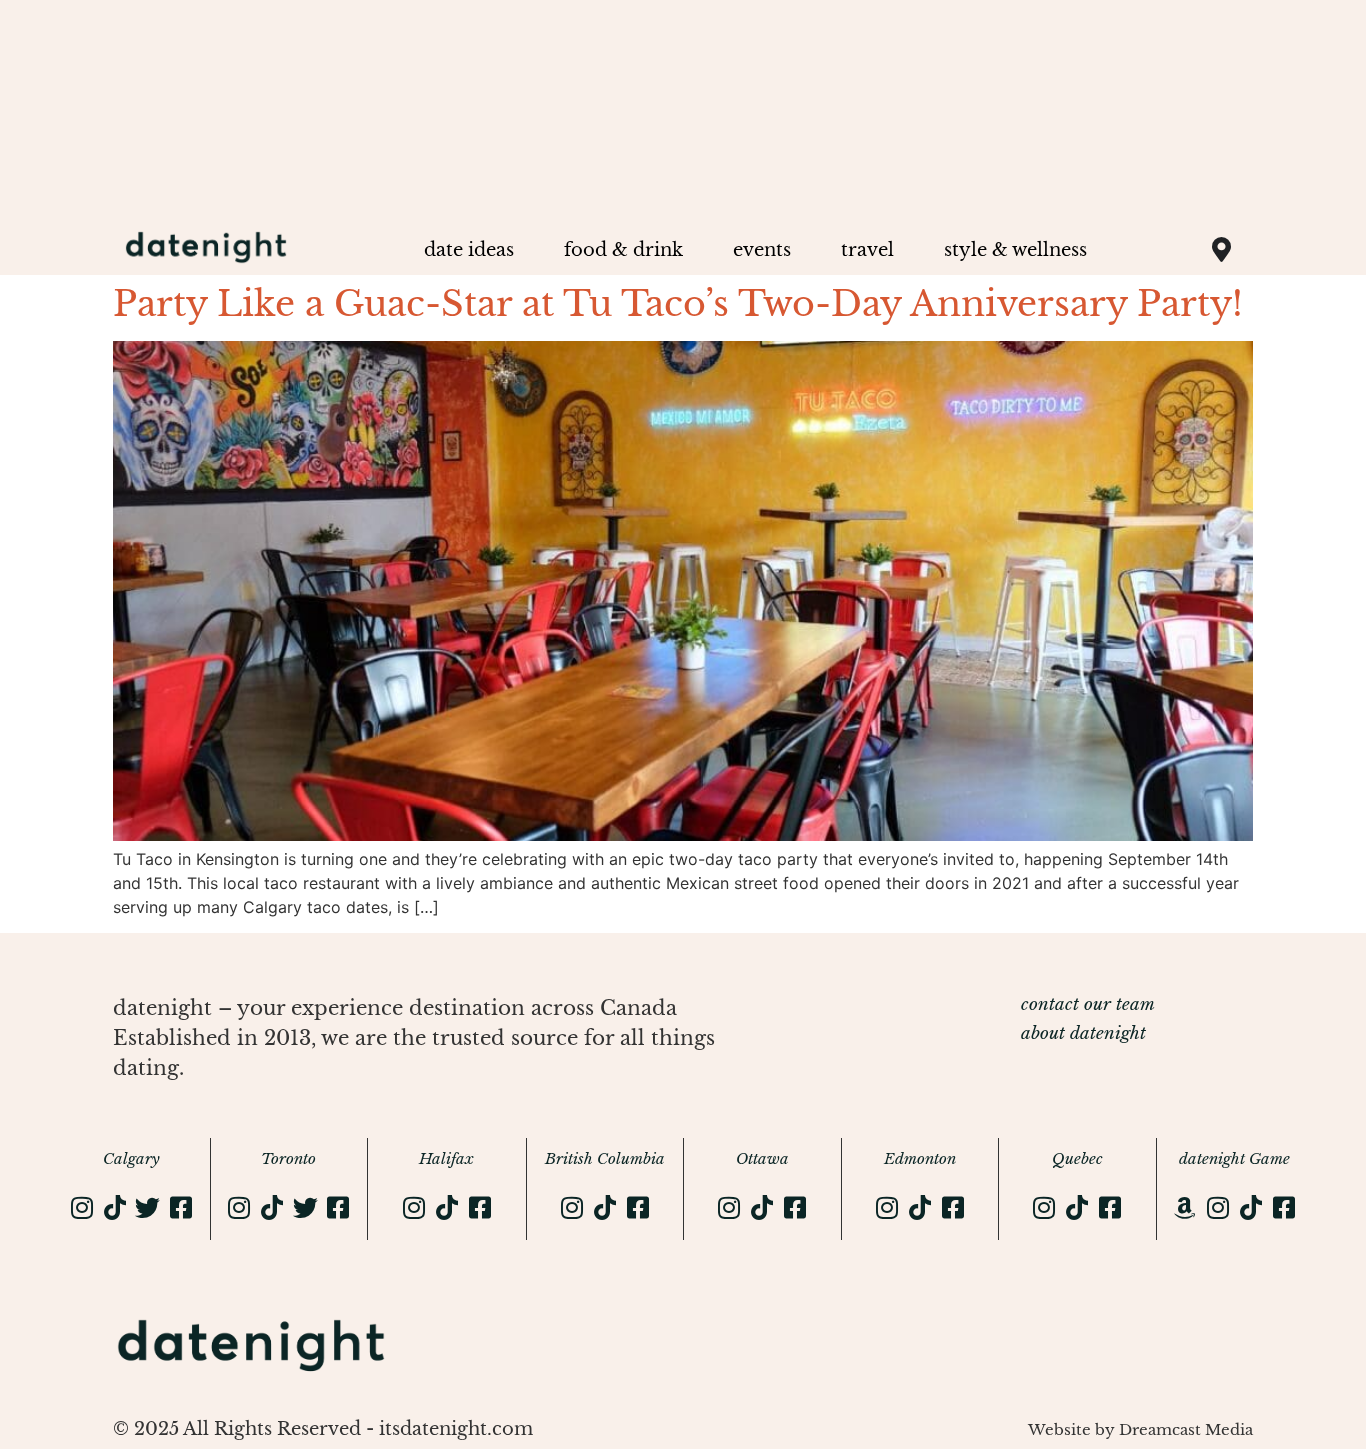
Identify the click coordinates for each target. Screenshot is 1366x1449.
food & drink (623, 250)
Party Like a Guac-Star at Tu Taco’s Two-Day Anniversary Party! (678, 303)
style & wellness (1015, 250)
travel (867, 250)
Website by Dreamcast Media (1140, 1429)
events (762, 250)
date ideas (469, 250)
